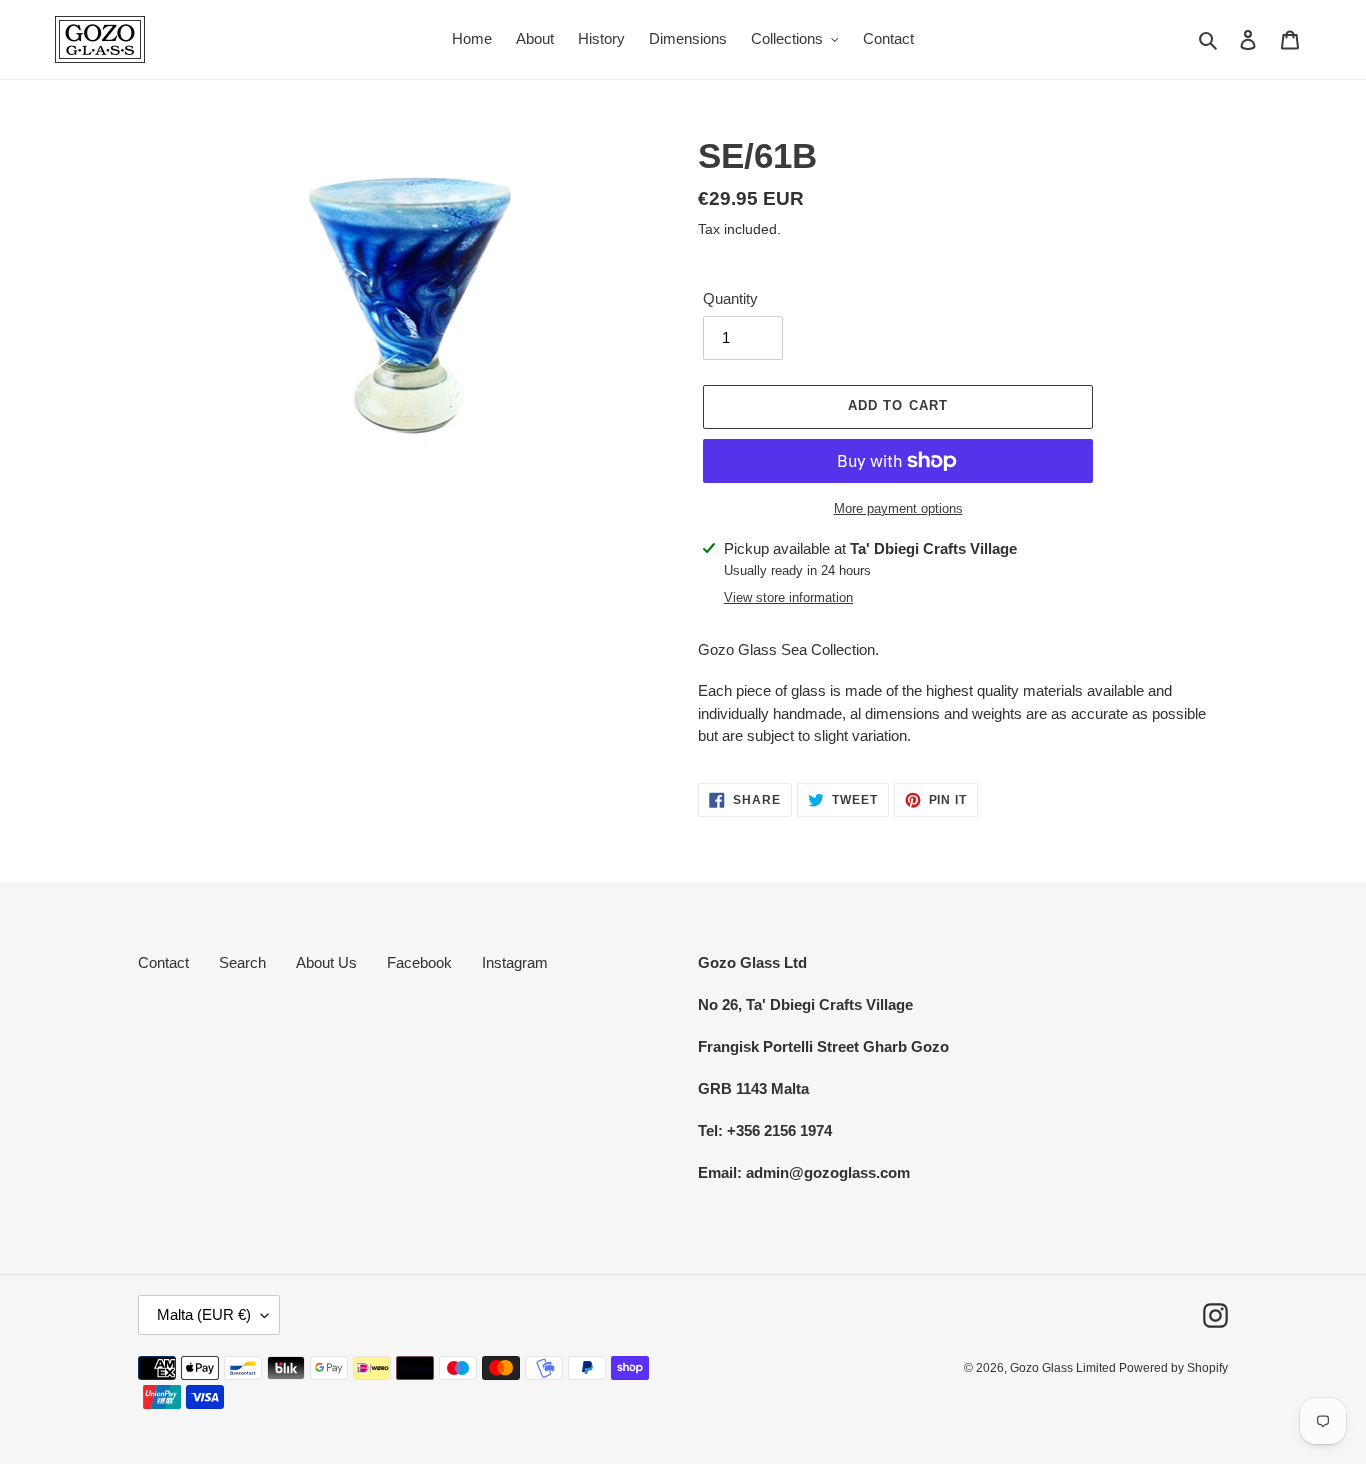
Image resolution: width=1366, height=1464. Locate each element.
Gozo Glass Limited (1064, 1368)
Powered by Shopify (1173, 1368)
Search (242, 962)
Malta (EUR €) (204, 1314)
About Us (326, 962)
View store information (788, 597)
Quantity (730, 298)
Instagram (515, 962)
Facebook (419, 962)
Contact (163, 962)
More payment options (898, 508)
